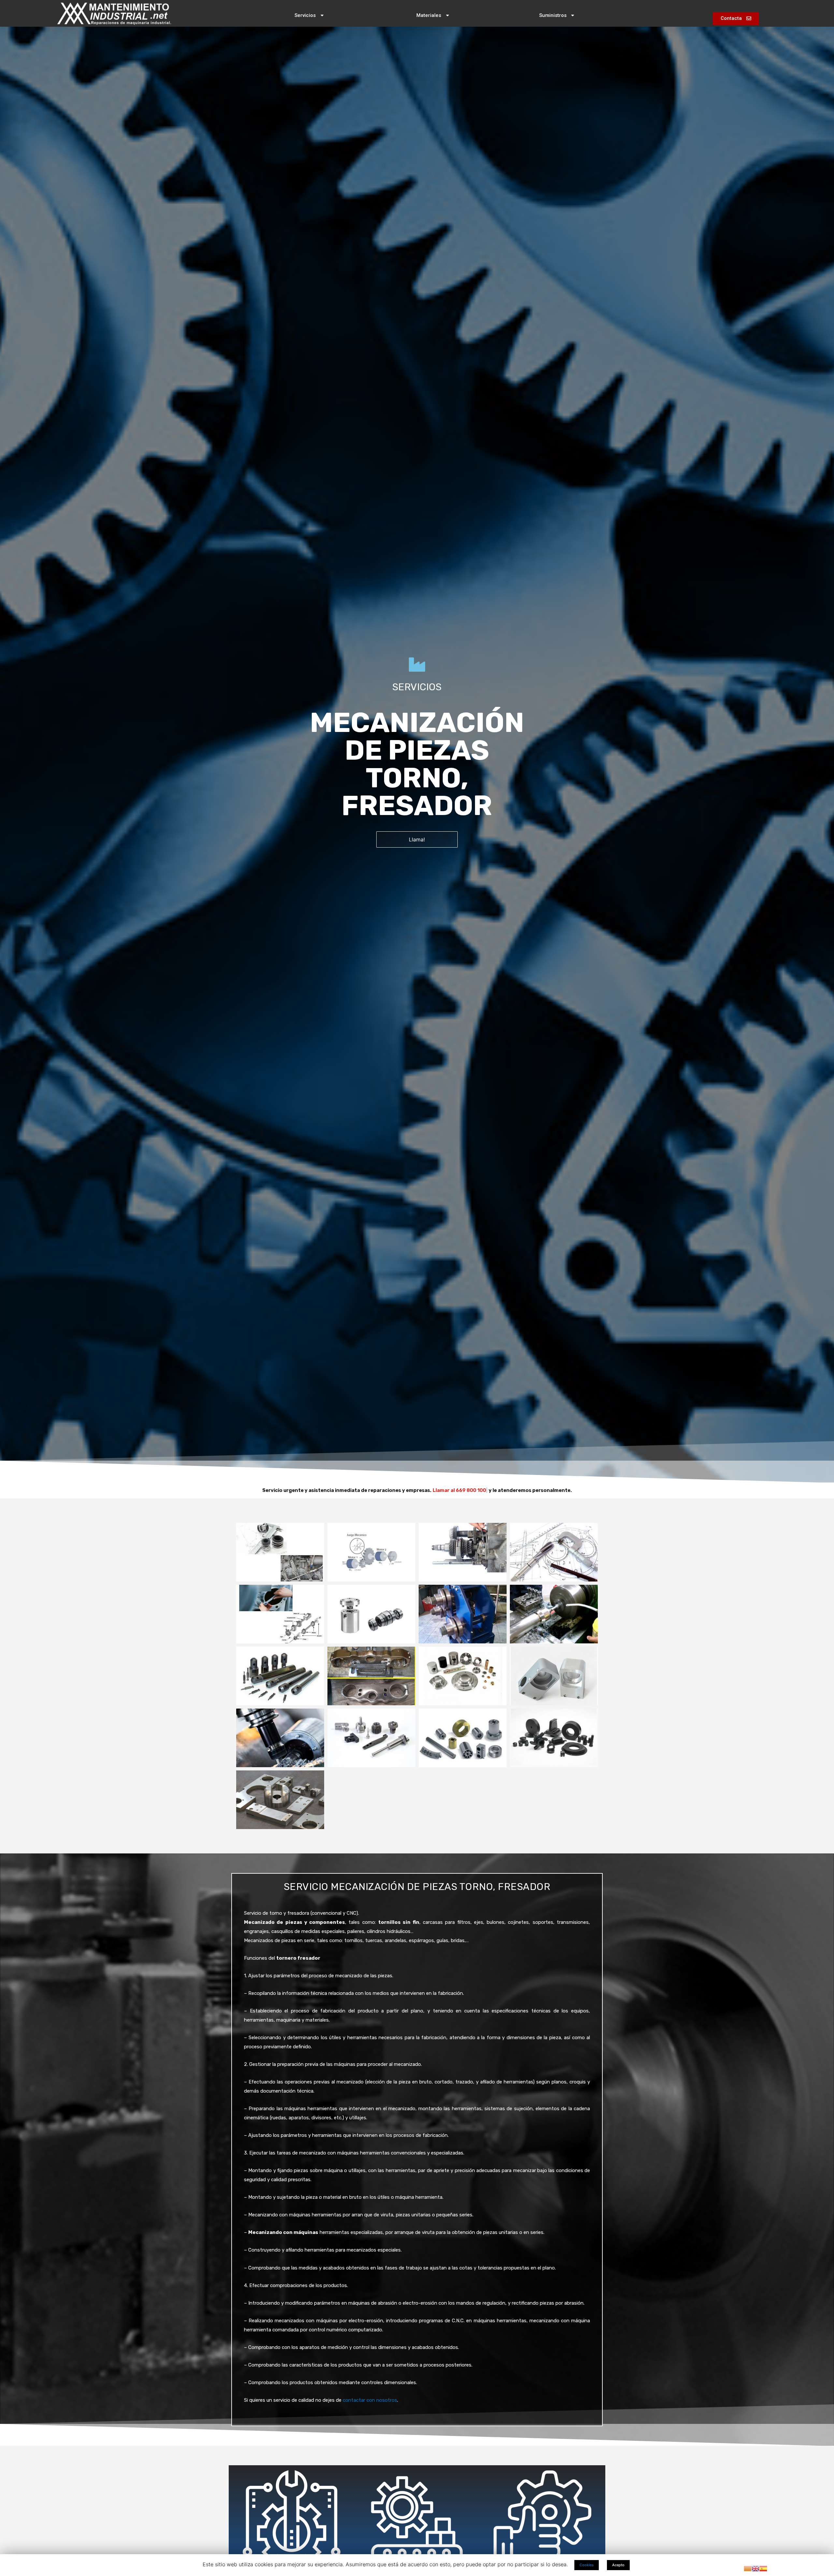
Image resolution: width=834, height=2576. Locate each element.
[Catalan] (748, 2568)
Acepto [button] (618, 2565)
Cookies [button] (587, 2565)
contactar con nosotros (370, 2400)
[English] (755, 2568)
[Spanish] (763, 2568)
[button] (309, 16)
